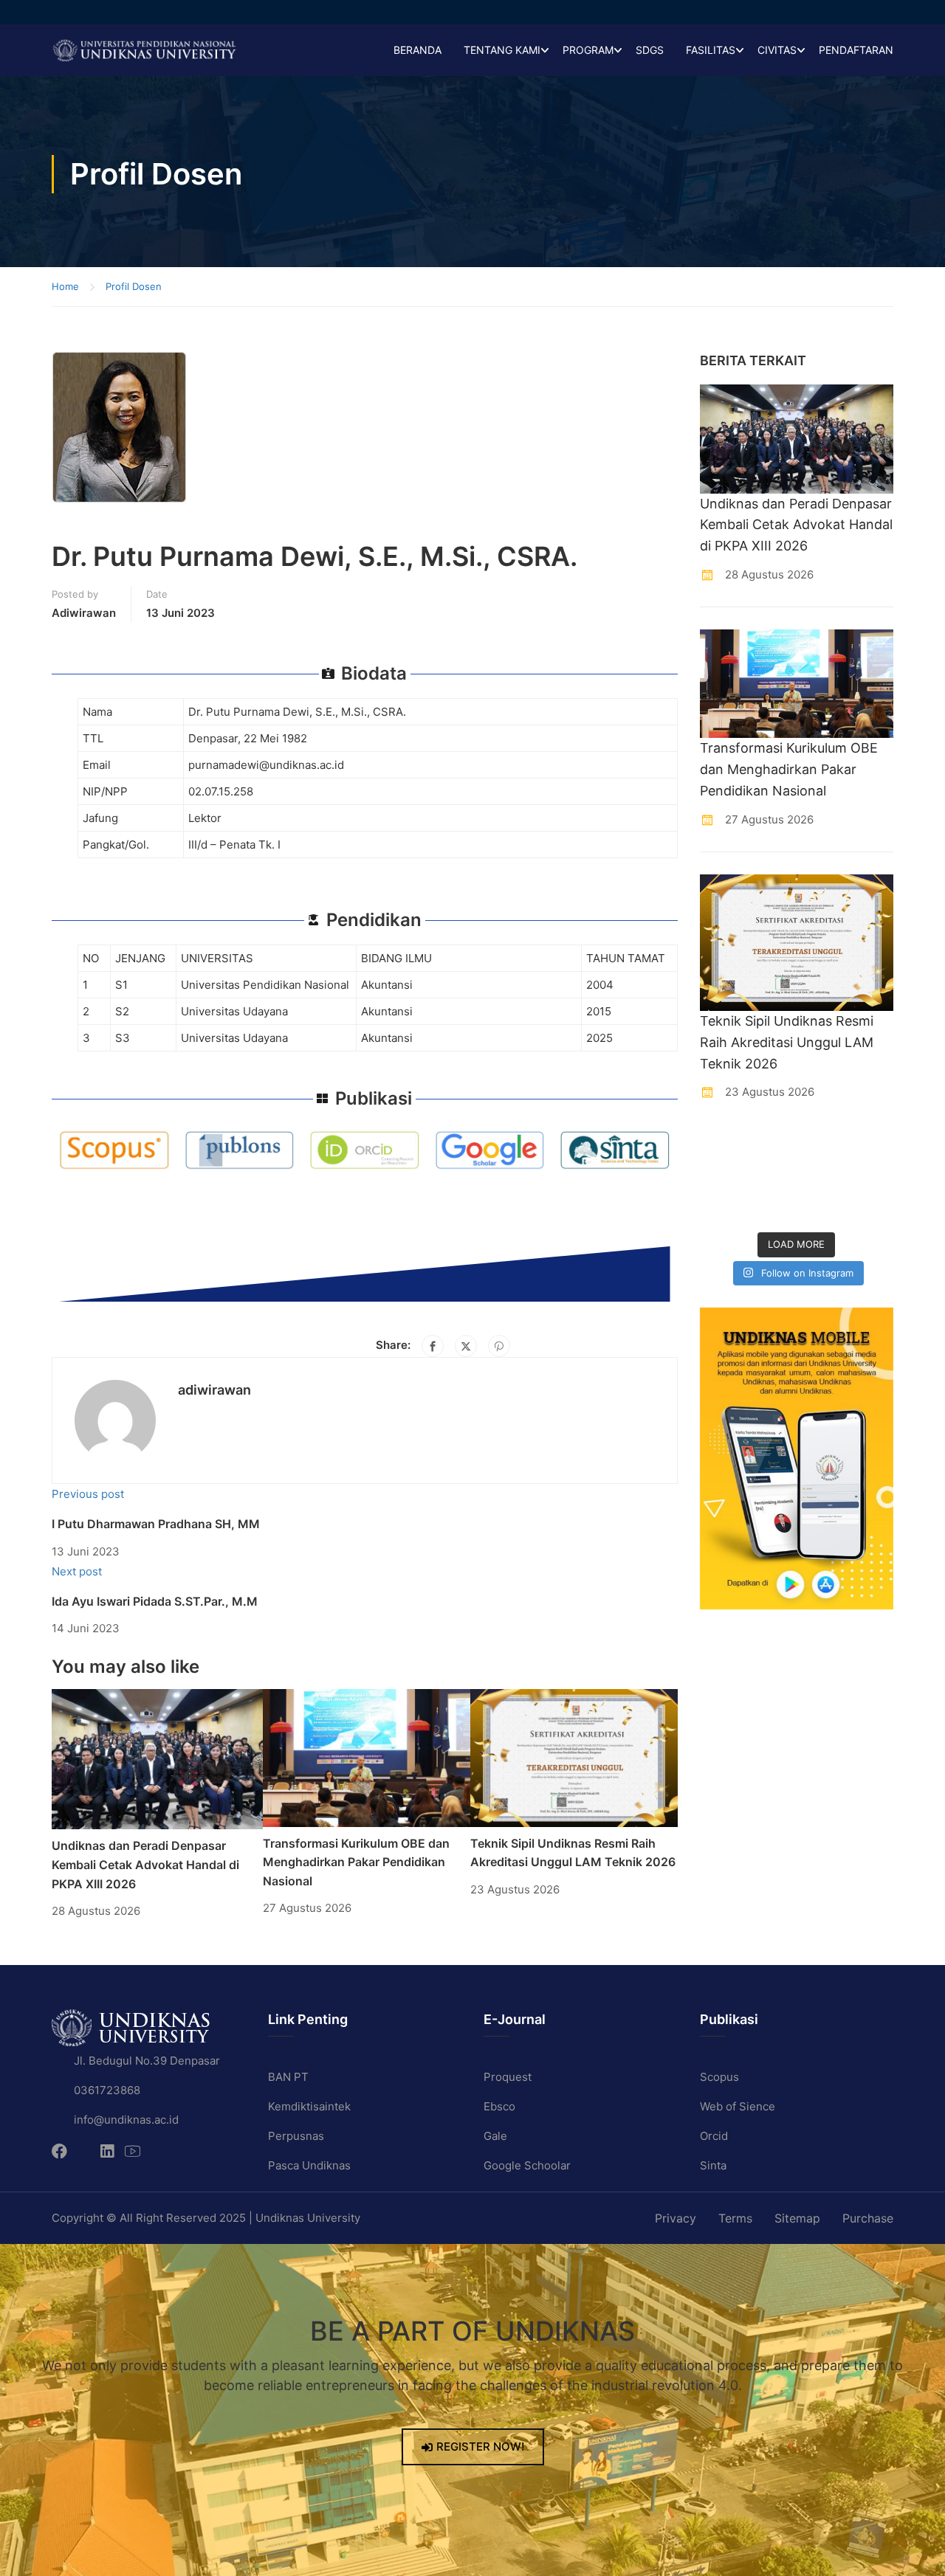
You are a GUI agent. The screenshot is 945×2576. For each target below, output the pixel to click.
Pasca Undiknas (309, 2165)
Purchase (868, 2218)
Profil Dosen (134, 286)
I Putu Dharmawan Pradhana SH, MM (156, 1524)
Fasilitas (711, 50)
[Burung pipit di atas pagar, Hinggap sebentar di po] (872, 1208)
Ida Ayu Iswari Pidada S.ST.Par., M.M (155, 1601)
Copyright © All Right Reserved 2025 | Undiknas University (206, 2218)
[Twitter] (466, 1346)
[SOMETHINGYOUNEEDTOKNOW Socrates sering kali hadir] (772, 1177)
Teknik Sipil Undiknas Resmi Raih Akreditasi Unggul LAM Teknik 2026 (787, 1042)
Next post (77, 1571)
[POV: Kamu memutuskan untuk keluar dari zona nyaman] (822, 1145)
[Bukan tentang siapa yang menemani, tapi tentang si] (721, 1177)
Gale (495, 2136)
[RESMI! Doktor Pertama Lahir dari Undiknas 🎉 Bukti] (772, 1145)
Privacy (676, 2218)
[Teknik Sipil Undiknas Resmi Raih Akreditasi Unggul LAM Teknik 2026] (574, 1757)
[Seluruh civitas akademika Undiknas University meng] (721, 1208)
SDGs (650, 50)
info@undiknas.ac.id (126, 2120)
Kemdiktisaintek (309, 2106)
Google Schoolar (527, 2165)
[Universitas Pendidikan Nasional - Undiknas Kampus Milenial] (144, 50)
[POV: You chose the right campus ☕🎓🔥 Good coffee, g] (872, 1177)
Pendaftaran (856, 50)
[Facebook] (433, 1346)
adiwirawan (84, 613)
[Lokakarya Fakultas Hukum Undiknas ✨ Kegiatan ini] (822, 1177)
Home (65, 286)
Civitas (777, 50)
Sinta (713, 2165)
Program (588, 50)
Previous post (88, 1494)
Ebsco (499, 2106)
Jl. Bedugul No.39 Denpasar (147, 2061)
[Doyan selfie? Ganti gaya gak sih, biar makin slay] (872, 1145)
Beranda (417, 50)
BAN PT (288, 2077)
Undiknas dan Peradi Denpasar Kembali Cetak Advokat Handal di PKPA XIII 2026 (145, 1864)
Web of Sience (738, 2106)
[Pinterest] (499, 1346)
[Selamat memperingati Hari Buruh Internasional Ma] (822, 1208)
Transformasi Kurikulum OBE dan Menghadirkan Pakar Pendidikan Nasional (356, 1862)
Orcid (714, 2136)
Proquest (508, 2077)
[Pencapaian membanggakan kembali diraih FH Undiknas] (772, 1208)
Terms (735, 2218)
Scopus (719, 2077)
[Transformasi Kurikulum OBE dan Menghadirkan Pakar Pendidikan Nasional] (367, 1757)
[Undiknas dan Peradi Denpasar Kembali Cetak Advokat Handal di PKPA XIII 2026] (157, 1758)
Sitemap (797, 2218)
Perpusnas (296, 2136)
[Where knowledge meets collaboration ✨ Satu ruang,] (721, 1145)
